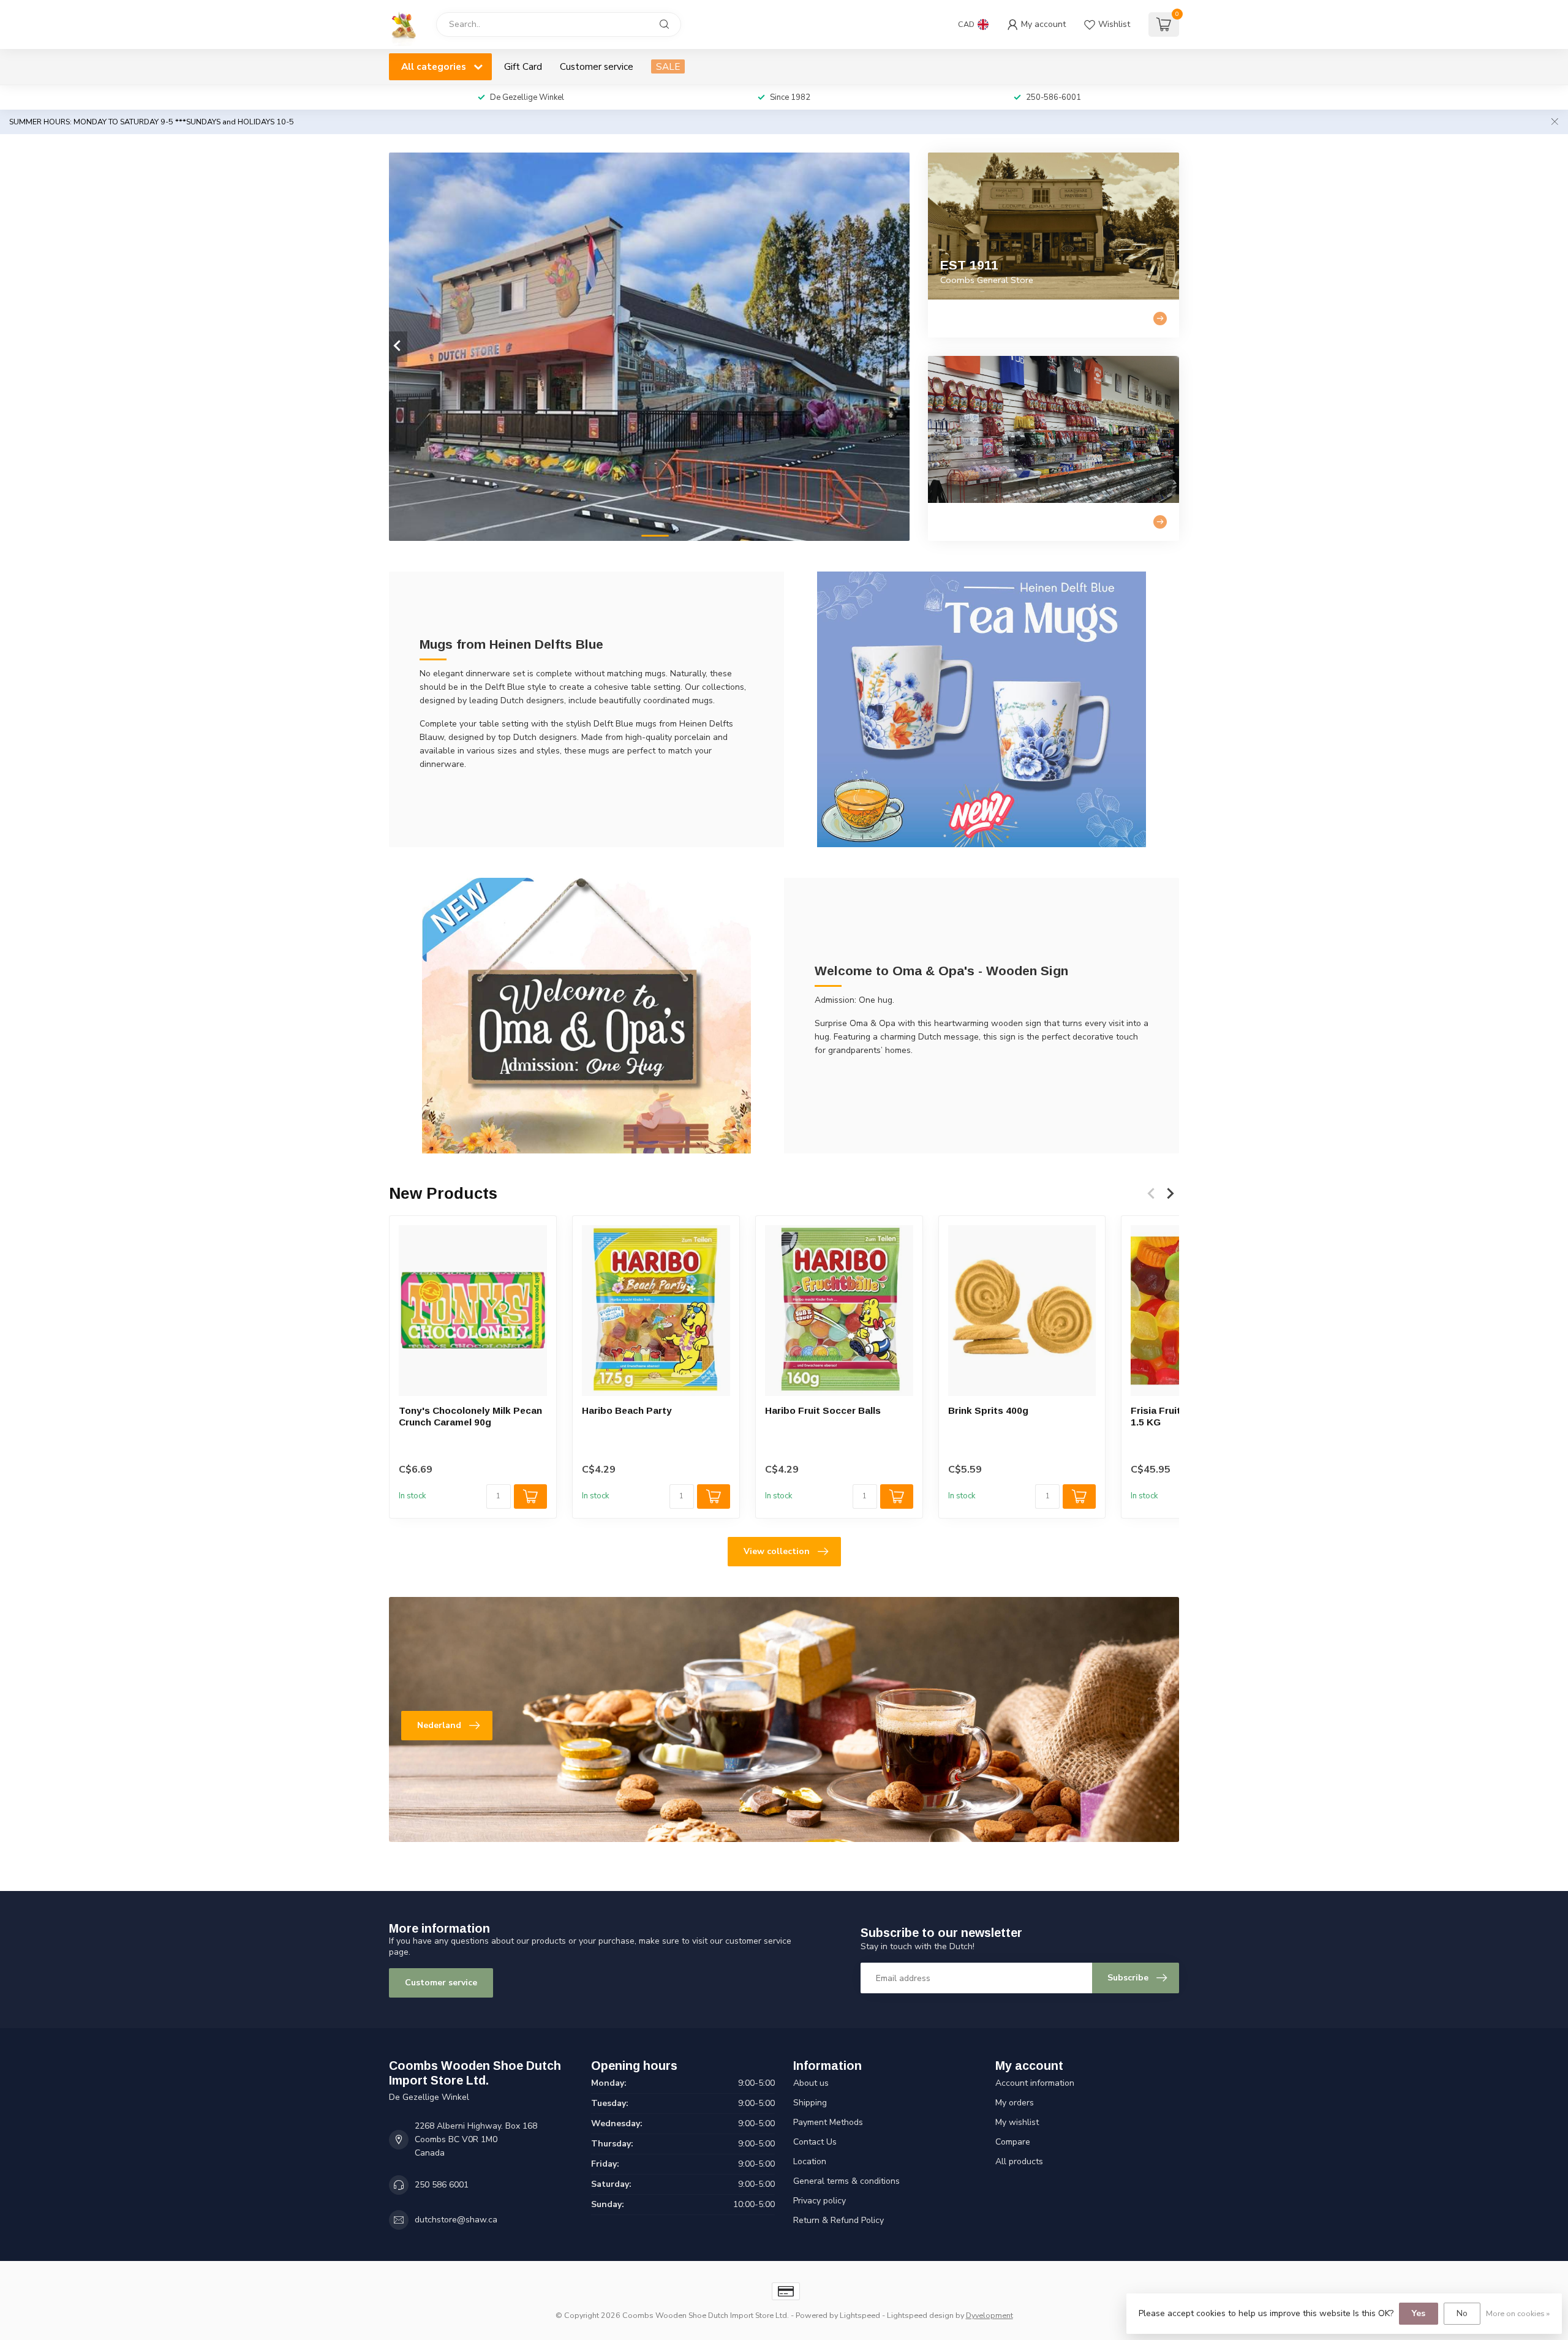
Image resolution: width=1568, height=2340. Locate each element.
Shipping (810, 2103)
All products (1019, 2161)
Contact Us (815, 2142)
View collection (777, 1551)
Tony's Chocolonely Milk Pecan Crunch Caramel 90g (470, 1416)
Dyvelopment (989, 2315)
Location (810, 2161)
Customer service (597, 66)
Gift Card (523, 66)
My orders (1015, 2103)
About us (811, 2083)
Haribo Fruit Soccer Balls (823, 1410)
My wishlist (1017, 2122)
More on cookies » (1518, 2313)
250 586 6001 (442, 2185)
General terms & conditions (846, 2181)
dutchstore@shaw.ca (456, 2220)
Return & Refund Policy (839, 2220)
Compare (1013, 2142)
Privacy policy (820, 2201)
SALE (668, 66)
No (1462, 2313)
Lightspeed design (920, 2315)
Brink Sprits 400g (988, 1410)
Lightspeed (860, 2315)
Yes (1419, 2313)
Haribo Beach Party (627, 1410)
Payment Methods (828, 2122)
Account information (1035, 2083)
